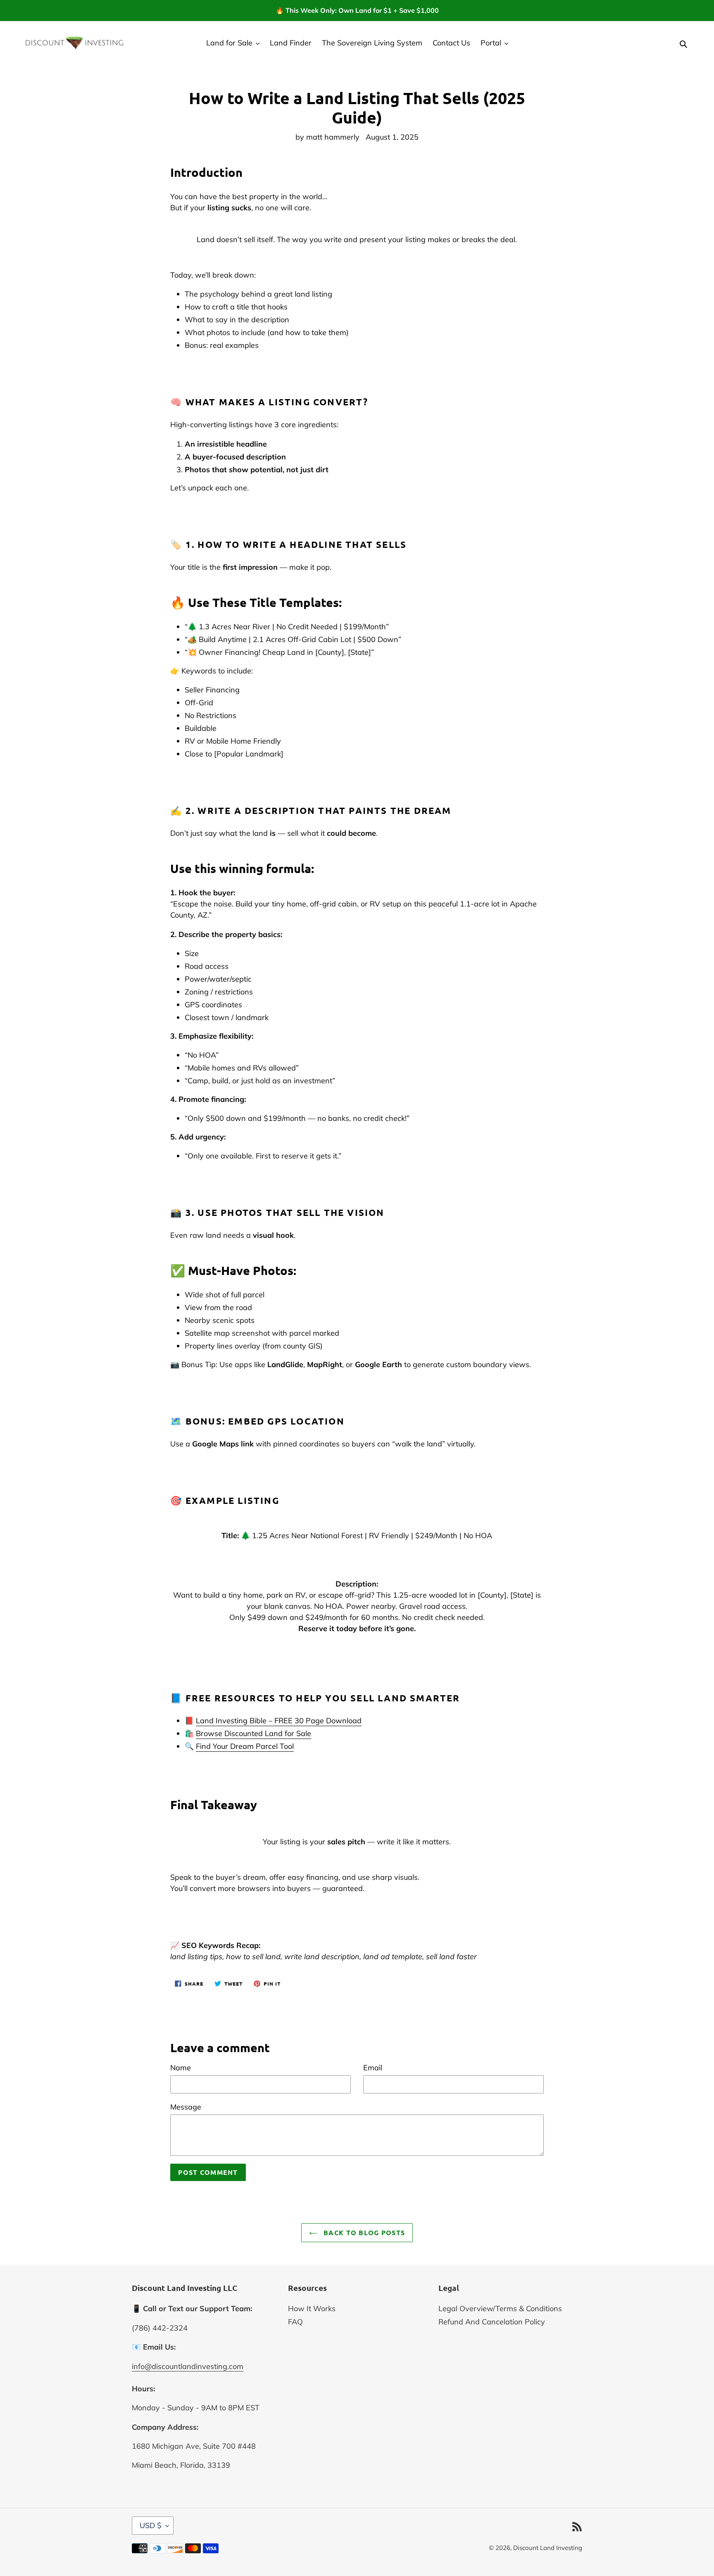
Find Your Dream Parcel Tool (245, 1746)
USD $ (151, 2525)
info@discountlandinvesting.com (188, 2366)
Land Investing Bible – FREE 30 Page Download (279, 1721)
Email (373, 2068)
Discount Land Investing (548, 2548)
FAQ (295, 2322)
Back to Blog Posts (363, 2232)
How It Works (312, 2308)
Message (186, 2107)
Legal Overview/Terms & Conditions (500, 2308)
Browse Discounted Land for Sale (253, 1733)
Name (181, 2068)
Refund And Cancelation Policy (492, 2322)
